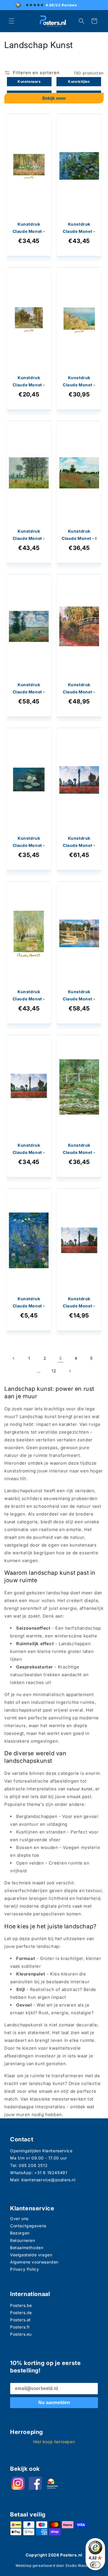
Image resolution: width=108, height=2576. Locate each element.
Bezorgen (20, 2233)
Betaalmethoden (27, 2248)
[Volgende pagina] (70, 1371)
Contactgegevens (28, 2226)
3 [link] (60, 1358)
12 (54, 1371)
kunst (10, 1522)
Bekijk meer (54, 98)
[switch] (95, 2565)
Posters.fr (20, 2327)
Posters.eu (21, 2334)
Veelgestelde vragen (31, 2255)
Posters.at (20, 2320)
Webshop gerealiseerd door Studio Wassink (54, 2566)
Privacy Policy (24, 2269)
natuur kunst (80, 1789)
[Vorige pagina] (14, 1358)
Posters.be (21, 2305)
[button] (12, 21)
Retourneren (23, 2240)
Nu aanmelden (54, 2403)
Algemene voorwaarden (34, 2262)
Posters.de (21, 2313)
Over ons (19, 2219)
